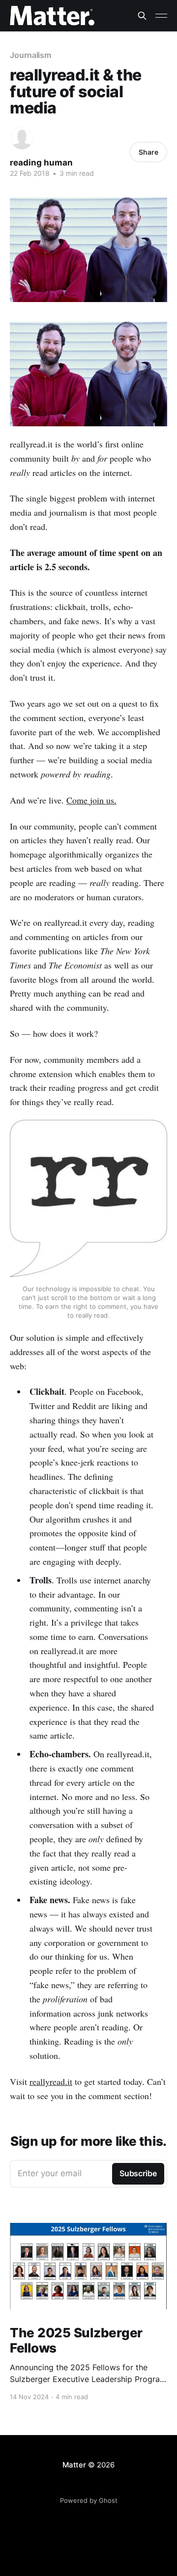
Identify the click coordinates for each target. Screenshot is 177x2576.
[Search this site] (142, 16)
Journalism (30, 55)
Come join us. (91, 800)
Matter (74, 2465)
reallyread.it (51, 2081)
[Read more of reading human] (22, 138)
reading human (41, 163)
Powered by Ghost (89, 2500)
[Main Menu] (161, 16)
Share (148, 152)
